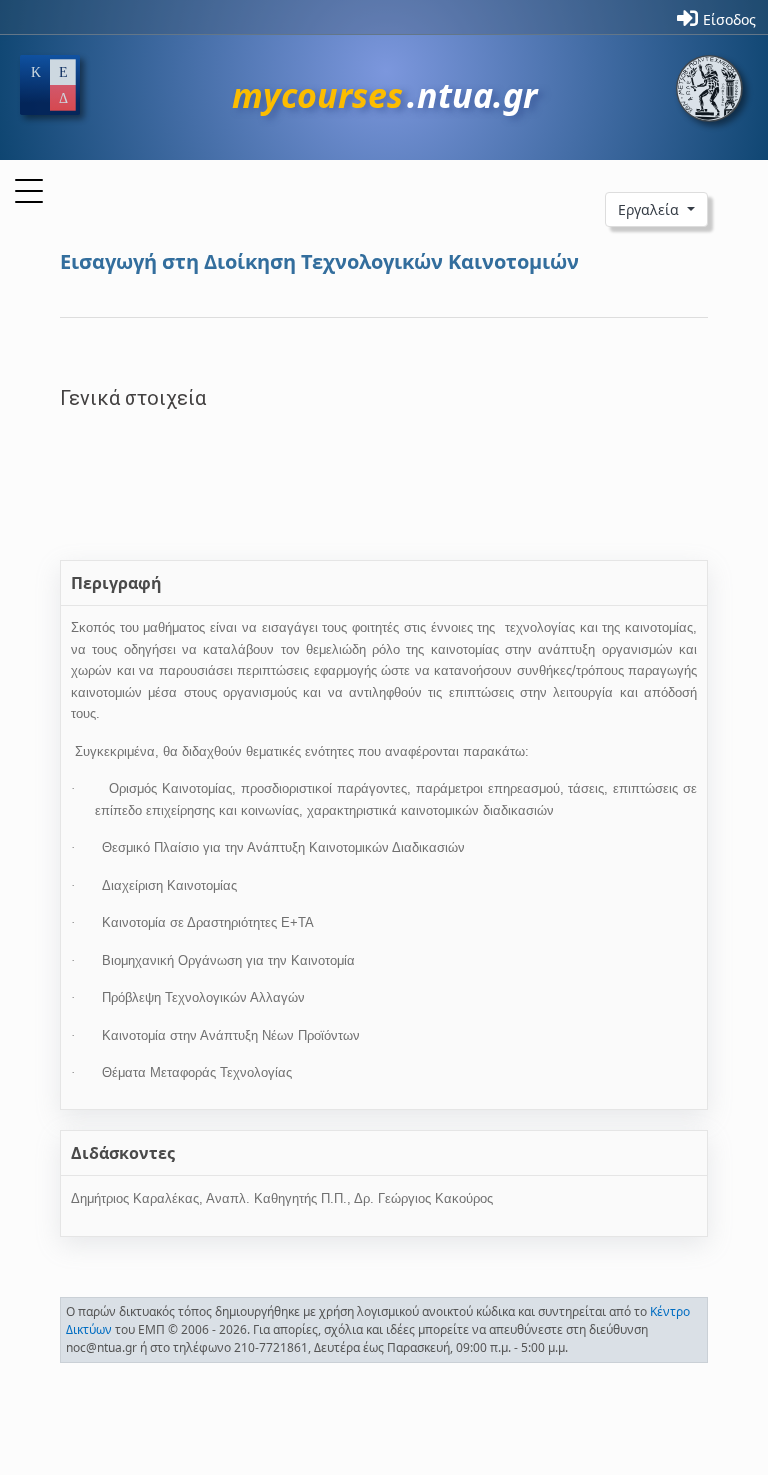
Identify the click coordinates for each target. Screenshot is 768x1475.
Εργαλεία (650, 209)
